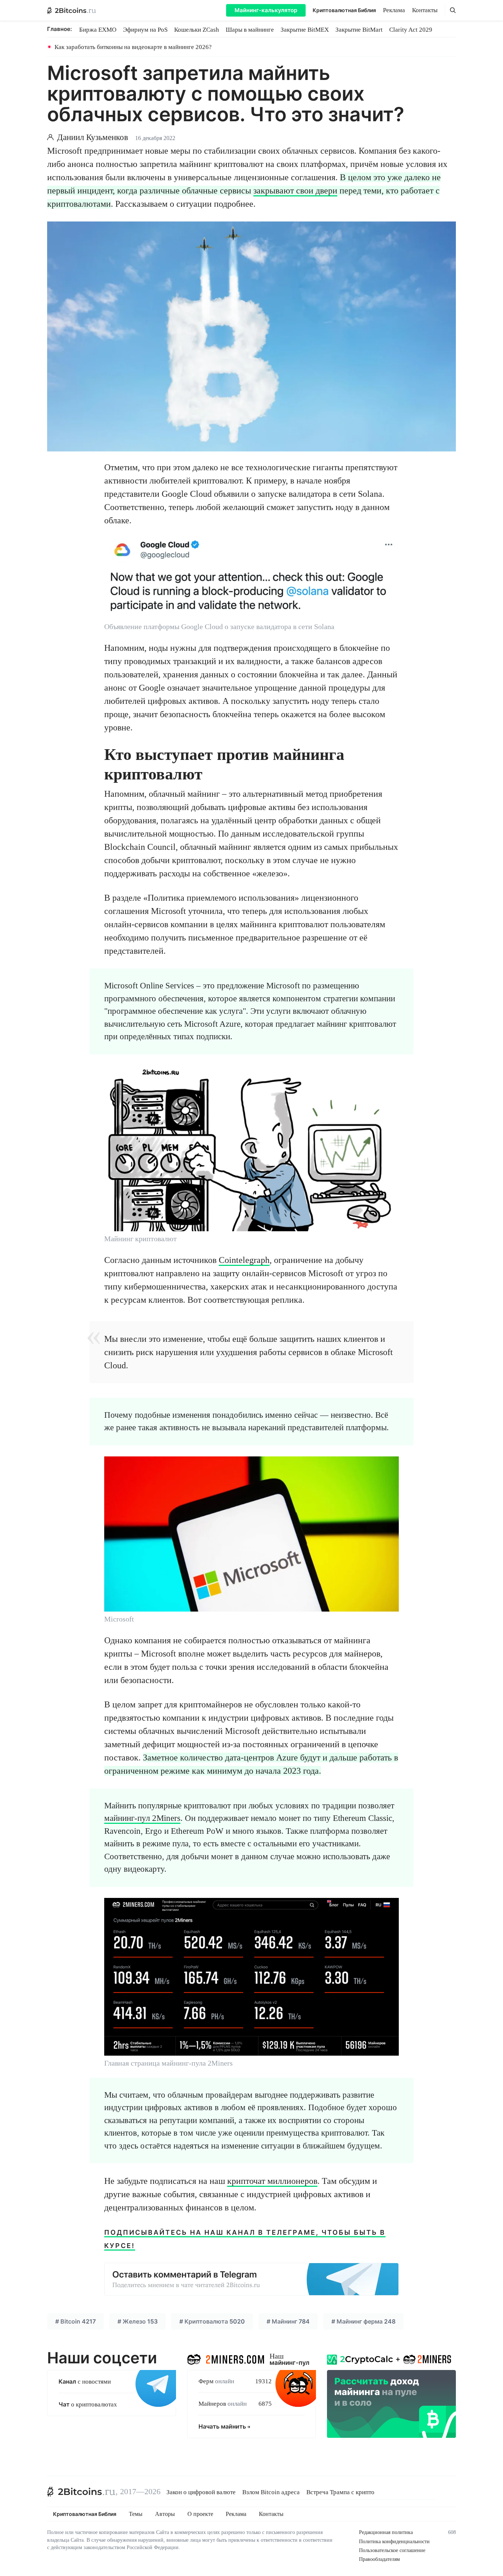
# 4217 (75, 2321)
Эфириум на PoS (145, 30)
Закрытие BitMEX (305, 30)
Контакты (425, 10)
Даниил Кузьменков (93, 137)
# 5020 (212, 2321)
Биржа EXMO (98, 30)
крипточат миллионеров (272, 2181)
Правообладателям (379, 2559)
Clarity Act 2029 (411, 30)
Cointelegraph (244, 1260)
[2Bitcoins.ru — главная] (72, 10)
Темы (136, 2514)
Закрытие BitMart (359, 30)
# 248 (363, 2321)
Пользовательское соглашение (392, 2550)
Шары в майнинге (250, 30)
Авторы (165, 2514)
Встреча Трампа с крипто (340, 2492)
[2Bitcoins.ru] (81, 2492)
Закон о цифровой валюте (201, 2492)
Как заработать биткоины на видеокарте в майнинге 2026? (133, 47)
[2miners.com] (226, 2358)
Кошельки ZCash (197, 30)
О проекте (200, 2514)
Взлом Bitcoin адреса (271, 2492)
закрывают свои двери (295, 191)
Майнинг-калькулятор (266, 10)
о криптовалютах (88, 2404)
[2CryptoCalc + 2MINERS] (391, 2394)
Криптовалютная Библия (344, 10)
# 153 (138, 2321)
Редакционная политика (386, 2532)
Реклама (394, 10)
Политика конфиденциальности (394, 2542)
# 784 (288, 2321)
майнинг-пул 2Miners (142, 1818)
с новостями (85, 2382)
